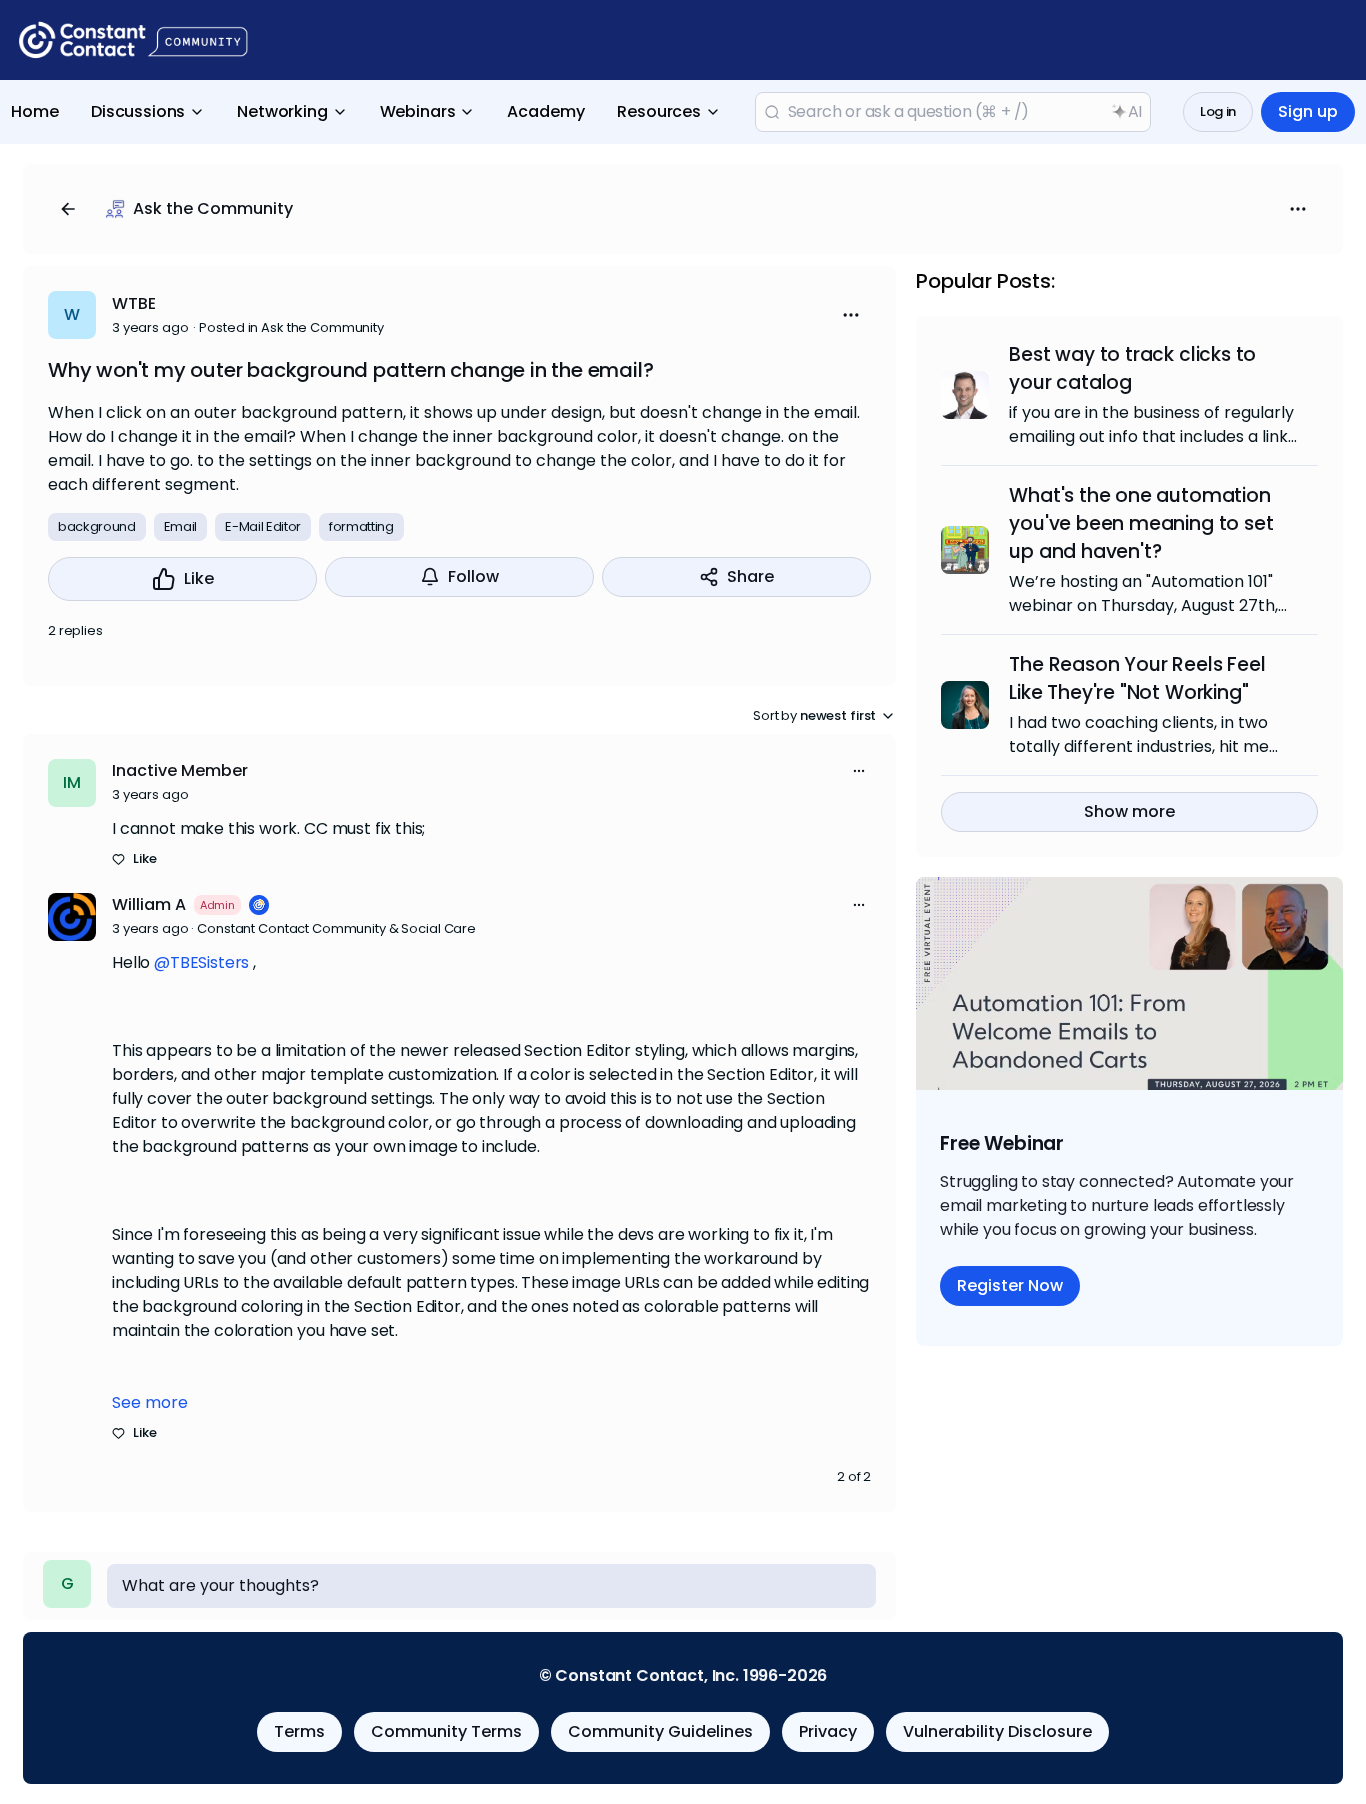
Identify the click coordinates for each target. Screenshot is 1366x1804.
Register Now (1010, 1285)
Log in (1218, 111)
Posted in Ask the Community (291, 327)
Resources (659, 111)
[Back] (68, 209)
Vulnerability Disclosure (997, 1731)
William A (149, 904)
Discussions (138, 111)
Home (35, 111)
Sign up (1308, 111)
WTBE (134, 303)
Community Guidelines (660, 1731)
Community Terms (446, 1731)
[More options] (859, 771)
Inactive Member (180, 770)
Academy (546, 111)
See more (150, 1402)
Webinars (418, 111)
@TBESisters (201, 962)
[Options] (1298, 209)
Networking (282, 111)
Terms (299, 1731)
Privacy (828, 1731)
